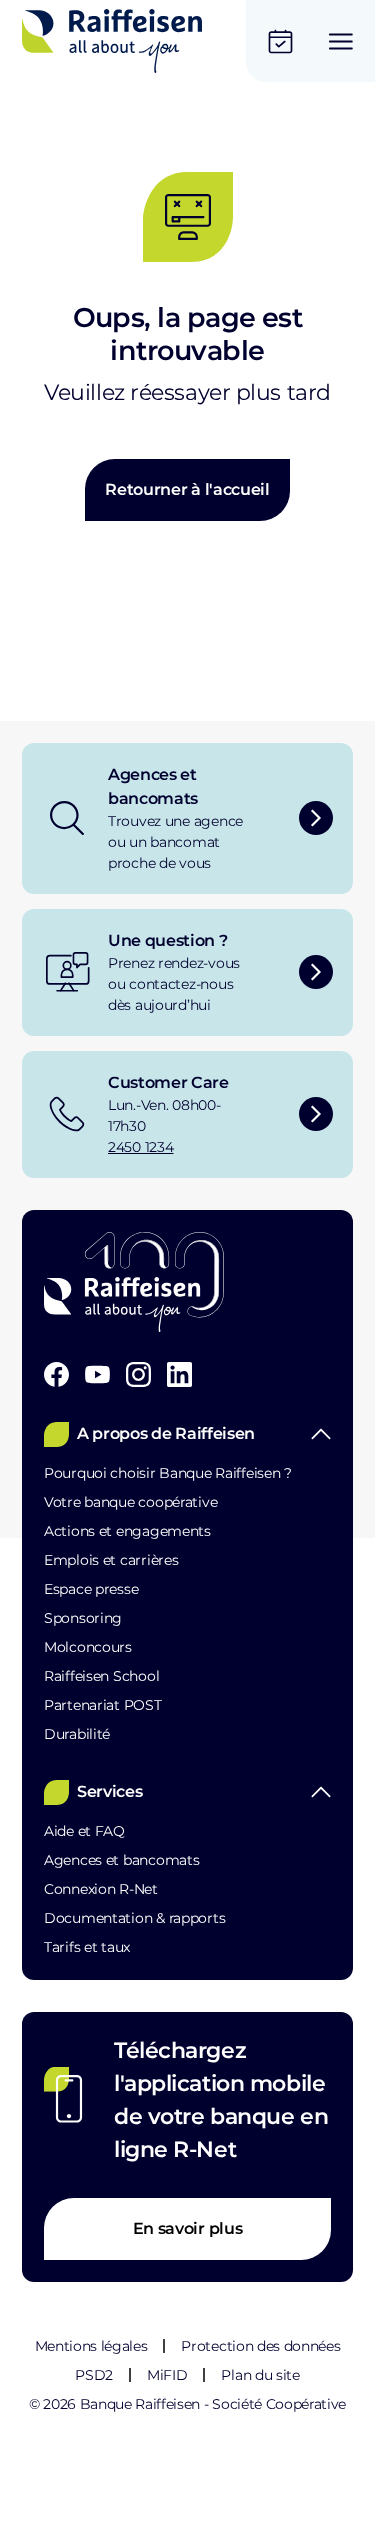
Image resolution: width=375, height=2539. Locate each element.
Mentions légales (91, 2346)
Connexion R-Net (101, 1889)
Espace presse (91, 1589)
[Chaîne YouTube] (97, 1374)
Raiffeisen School (101, 1676)
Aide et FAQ (84, 1831)
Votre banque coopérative (130, 1502)
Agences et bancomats (121, 1860)
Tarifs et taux (87, 1947)
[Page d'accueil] (112, 41)
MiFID (167, 2375)
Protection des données (260, 2346)
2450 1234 (140, 1147)
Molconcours (88, 1647)
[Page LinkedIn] (179, 1374)
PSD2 (94, 2375)
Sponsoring (83, 1618)
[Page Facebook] (56, 1374)
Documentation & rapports (134, 1918)
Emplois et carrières (111, 1560)
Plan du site (260, 2375)
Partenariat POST (103, 1705)
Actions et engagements (127, 1531)
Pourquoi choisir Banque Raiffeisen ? (168, 1473)
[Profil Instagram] (138, 1374)
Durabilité (77, 1734)
